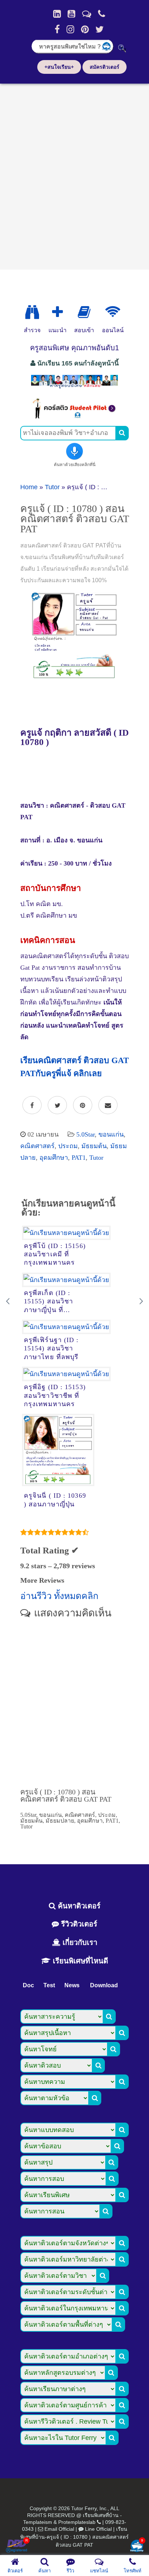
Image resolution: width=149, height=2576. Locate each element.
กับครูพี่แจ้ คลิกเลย (69, 1073)
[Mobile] (102, 14)
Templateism (38, 2522)
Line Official (98, 2529)
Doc (28, 1985)
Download (104, 1985)
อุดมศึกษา (54, 1158)
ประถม (68, 1146)
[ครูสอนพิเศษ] (74, 388)
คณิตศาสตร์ (37, 1146)
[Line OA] (87, 14)
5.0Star (86, 1134)
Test (49, 1985)
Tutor (52, 487)
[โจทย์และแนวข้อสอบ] (137, 2547)
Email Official (59, 2529)
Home (29, 487)
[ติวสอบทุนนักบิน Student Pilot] (74, 416)
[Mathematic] (58, 312)
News (72, 1985)
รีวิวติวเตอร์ (78, 1924)
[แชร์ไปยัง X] (57, 1105)
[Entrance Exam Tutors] (84, 312)
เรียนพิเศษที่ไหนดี (79, 1961)
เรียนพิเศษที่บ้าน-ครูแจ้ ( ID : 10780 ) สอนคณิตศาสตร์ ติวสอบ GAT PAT (74, 2537)
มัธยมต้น (94, 1146)
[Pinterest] (85, 29)
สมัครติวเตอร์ (105, 67)
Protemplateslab (77, 2522)
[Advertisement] (74, 174)
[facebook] (57, 29)
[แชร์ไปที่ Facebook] (32, 1105)
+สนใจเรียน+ (59, 67)
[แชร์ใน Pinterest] (83, 1105)
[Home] (57, 14)
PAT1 (79, 1158)
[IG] (70, 29)
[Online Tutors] (113, 312)
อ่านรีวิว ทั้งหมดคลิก (59, 1596)
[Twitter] (100, 29)
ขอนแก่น (111, 1134)
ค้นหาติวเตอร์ (78, 1906)
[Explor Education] (32, 312)
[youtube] (71, 14)
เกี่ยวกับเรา (79, 1942)
